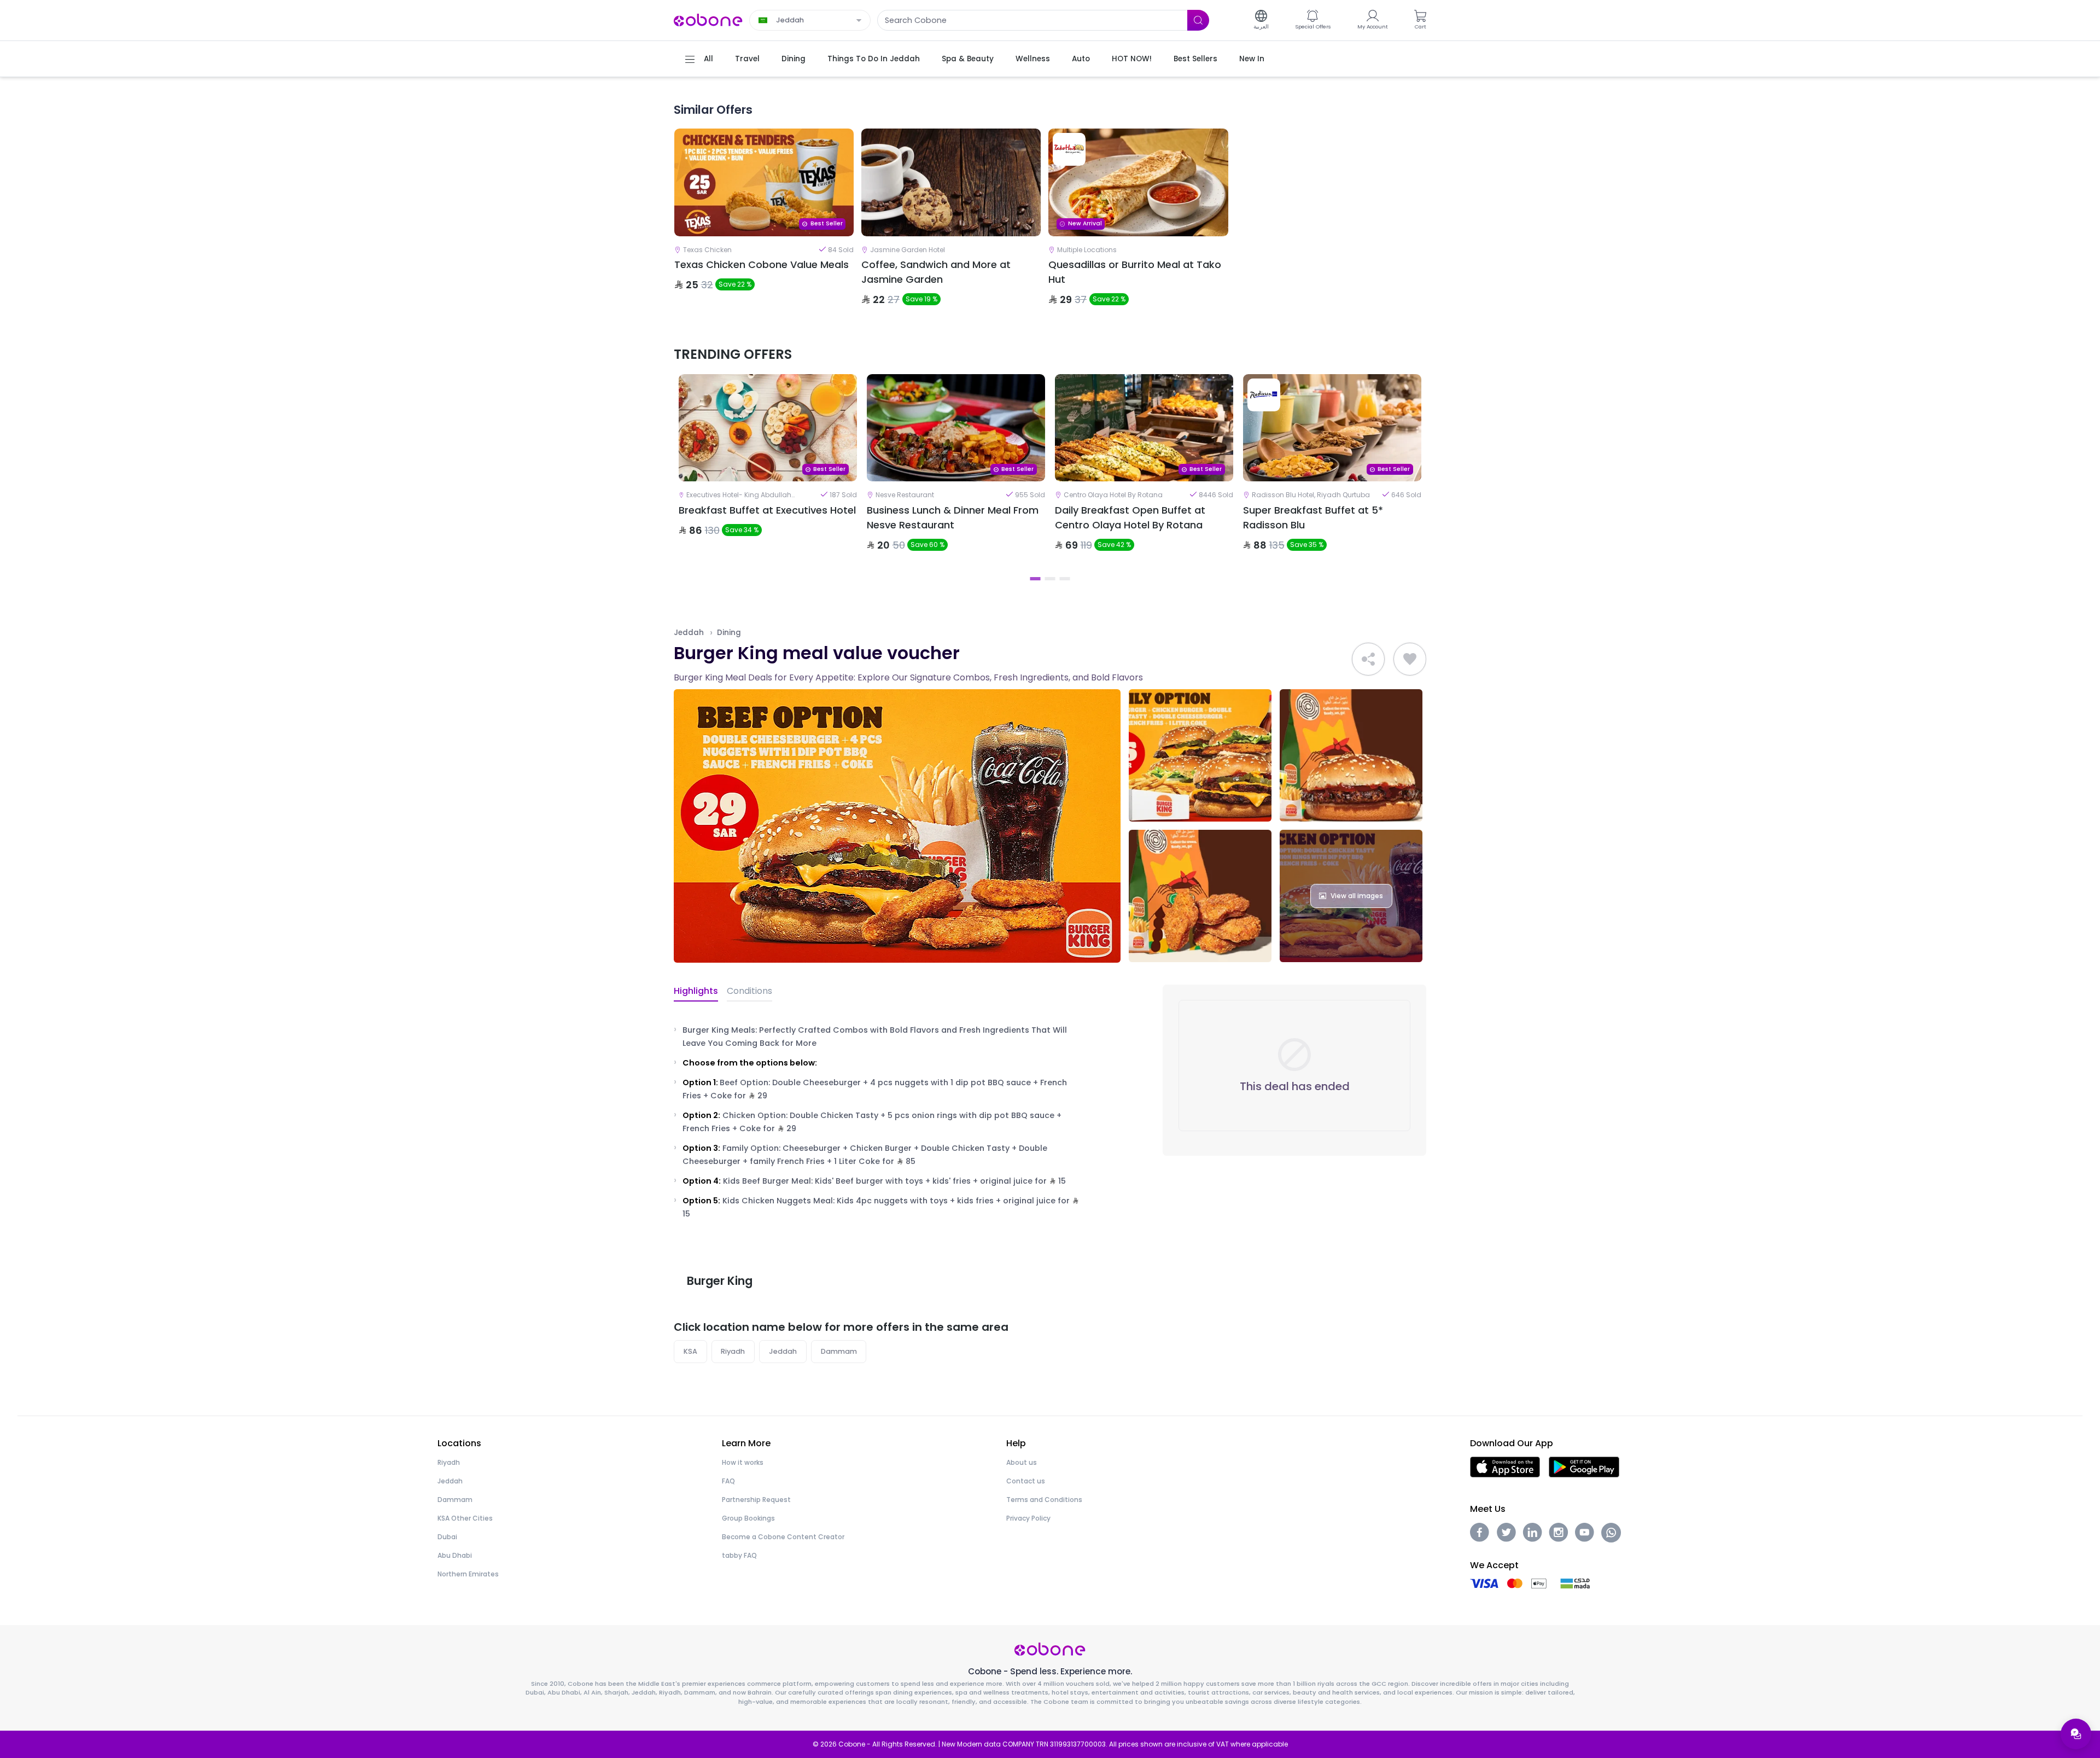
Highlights (696, 991)
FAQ (728, 1481)
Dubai (447, 1537)
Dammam (839, 1351)
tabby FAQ (739, 1555)
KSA (690, 1351)
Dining (729, 633)
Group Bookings (748, 1518)
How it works (743, 1462)
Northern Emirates (468, 1574)
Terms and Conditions (1044, 1500)
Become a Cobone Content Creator (783, 1537)
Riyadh (733, 1351)
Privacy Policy (1028, 1518)
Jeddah (689, 633)
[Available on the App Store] (1505, 1466)
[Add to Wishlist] (1410, 659)
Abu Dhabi (455, 1555)
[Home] (708, 19)
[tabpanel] (768, 472)
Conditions (749, 991)
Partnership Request (756, 1500)
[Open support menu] (2076, 1734)
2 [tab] (1050, 579)
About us (1022, 1462)
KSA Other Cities (465, 1518)
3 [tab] (1065, 579)
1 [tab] (1036, 579)
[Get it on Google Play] (1584, 1466)
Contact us (1026, 1481)
